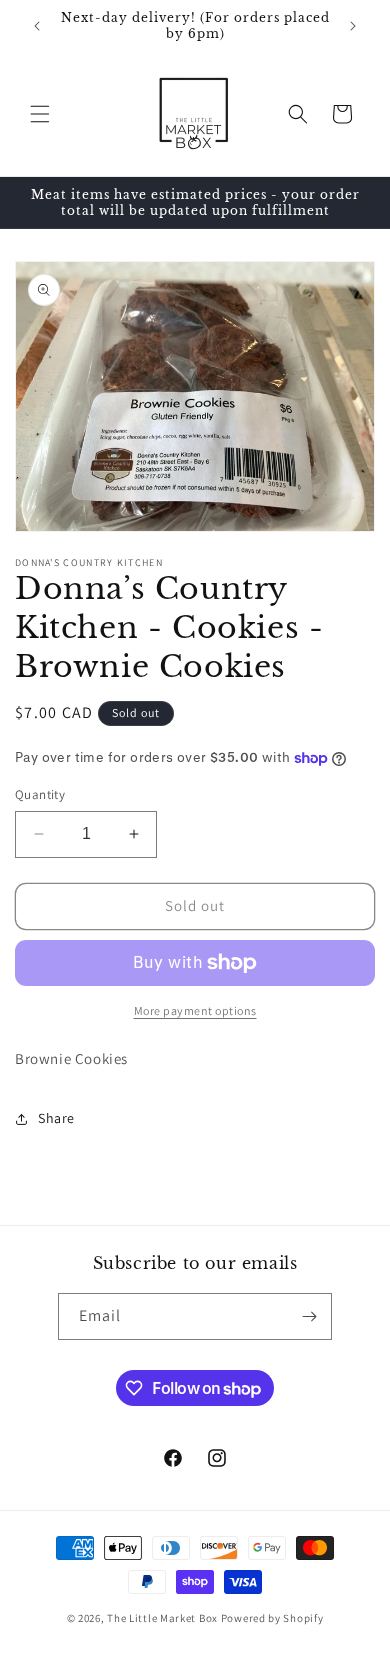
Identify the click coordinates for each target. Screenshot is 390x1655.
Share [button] (56, 1118)
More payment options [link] (195, 1010)
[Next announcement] (353, 26)
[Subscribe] (309, 1316)
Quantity (40, 794)
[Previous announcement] (37, 26)
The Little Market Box (162, 1618)
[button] (40, 114)
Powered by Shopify (272, 1618)
